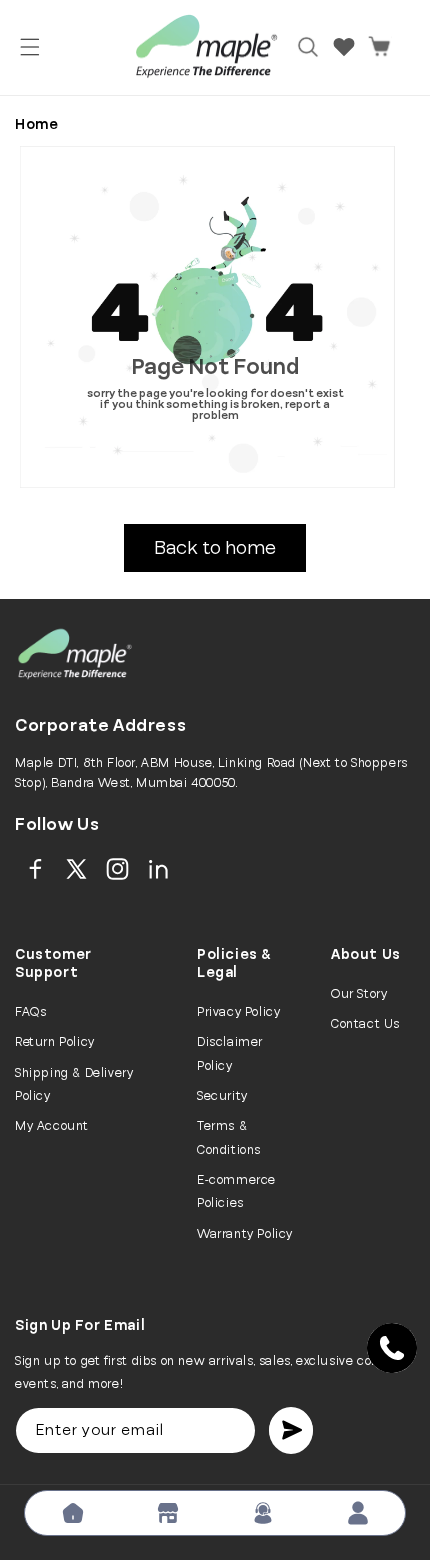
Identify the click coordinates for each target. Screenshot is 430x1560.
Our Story (359, 994)
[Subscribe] (291, 1430)
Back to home (215, 548)
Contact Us (365, 1024)
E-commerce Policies (236, 1191)
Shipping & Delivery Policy (74, 1084)
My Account (52, 1126)
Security (222, 1096)
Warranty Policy (245, 1234)
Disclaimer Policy (230, 1053)
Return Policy (55, 1042)
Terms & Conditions (229, 1137)
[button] (30, 47)
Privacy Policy (238, 1012)
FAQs (30, 1012)
